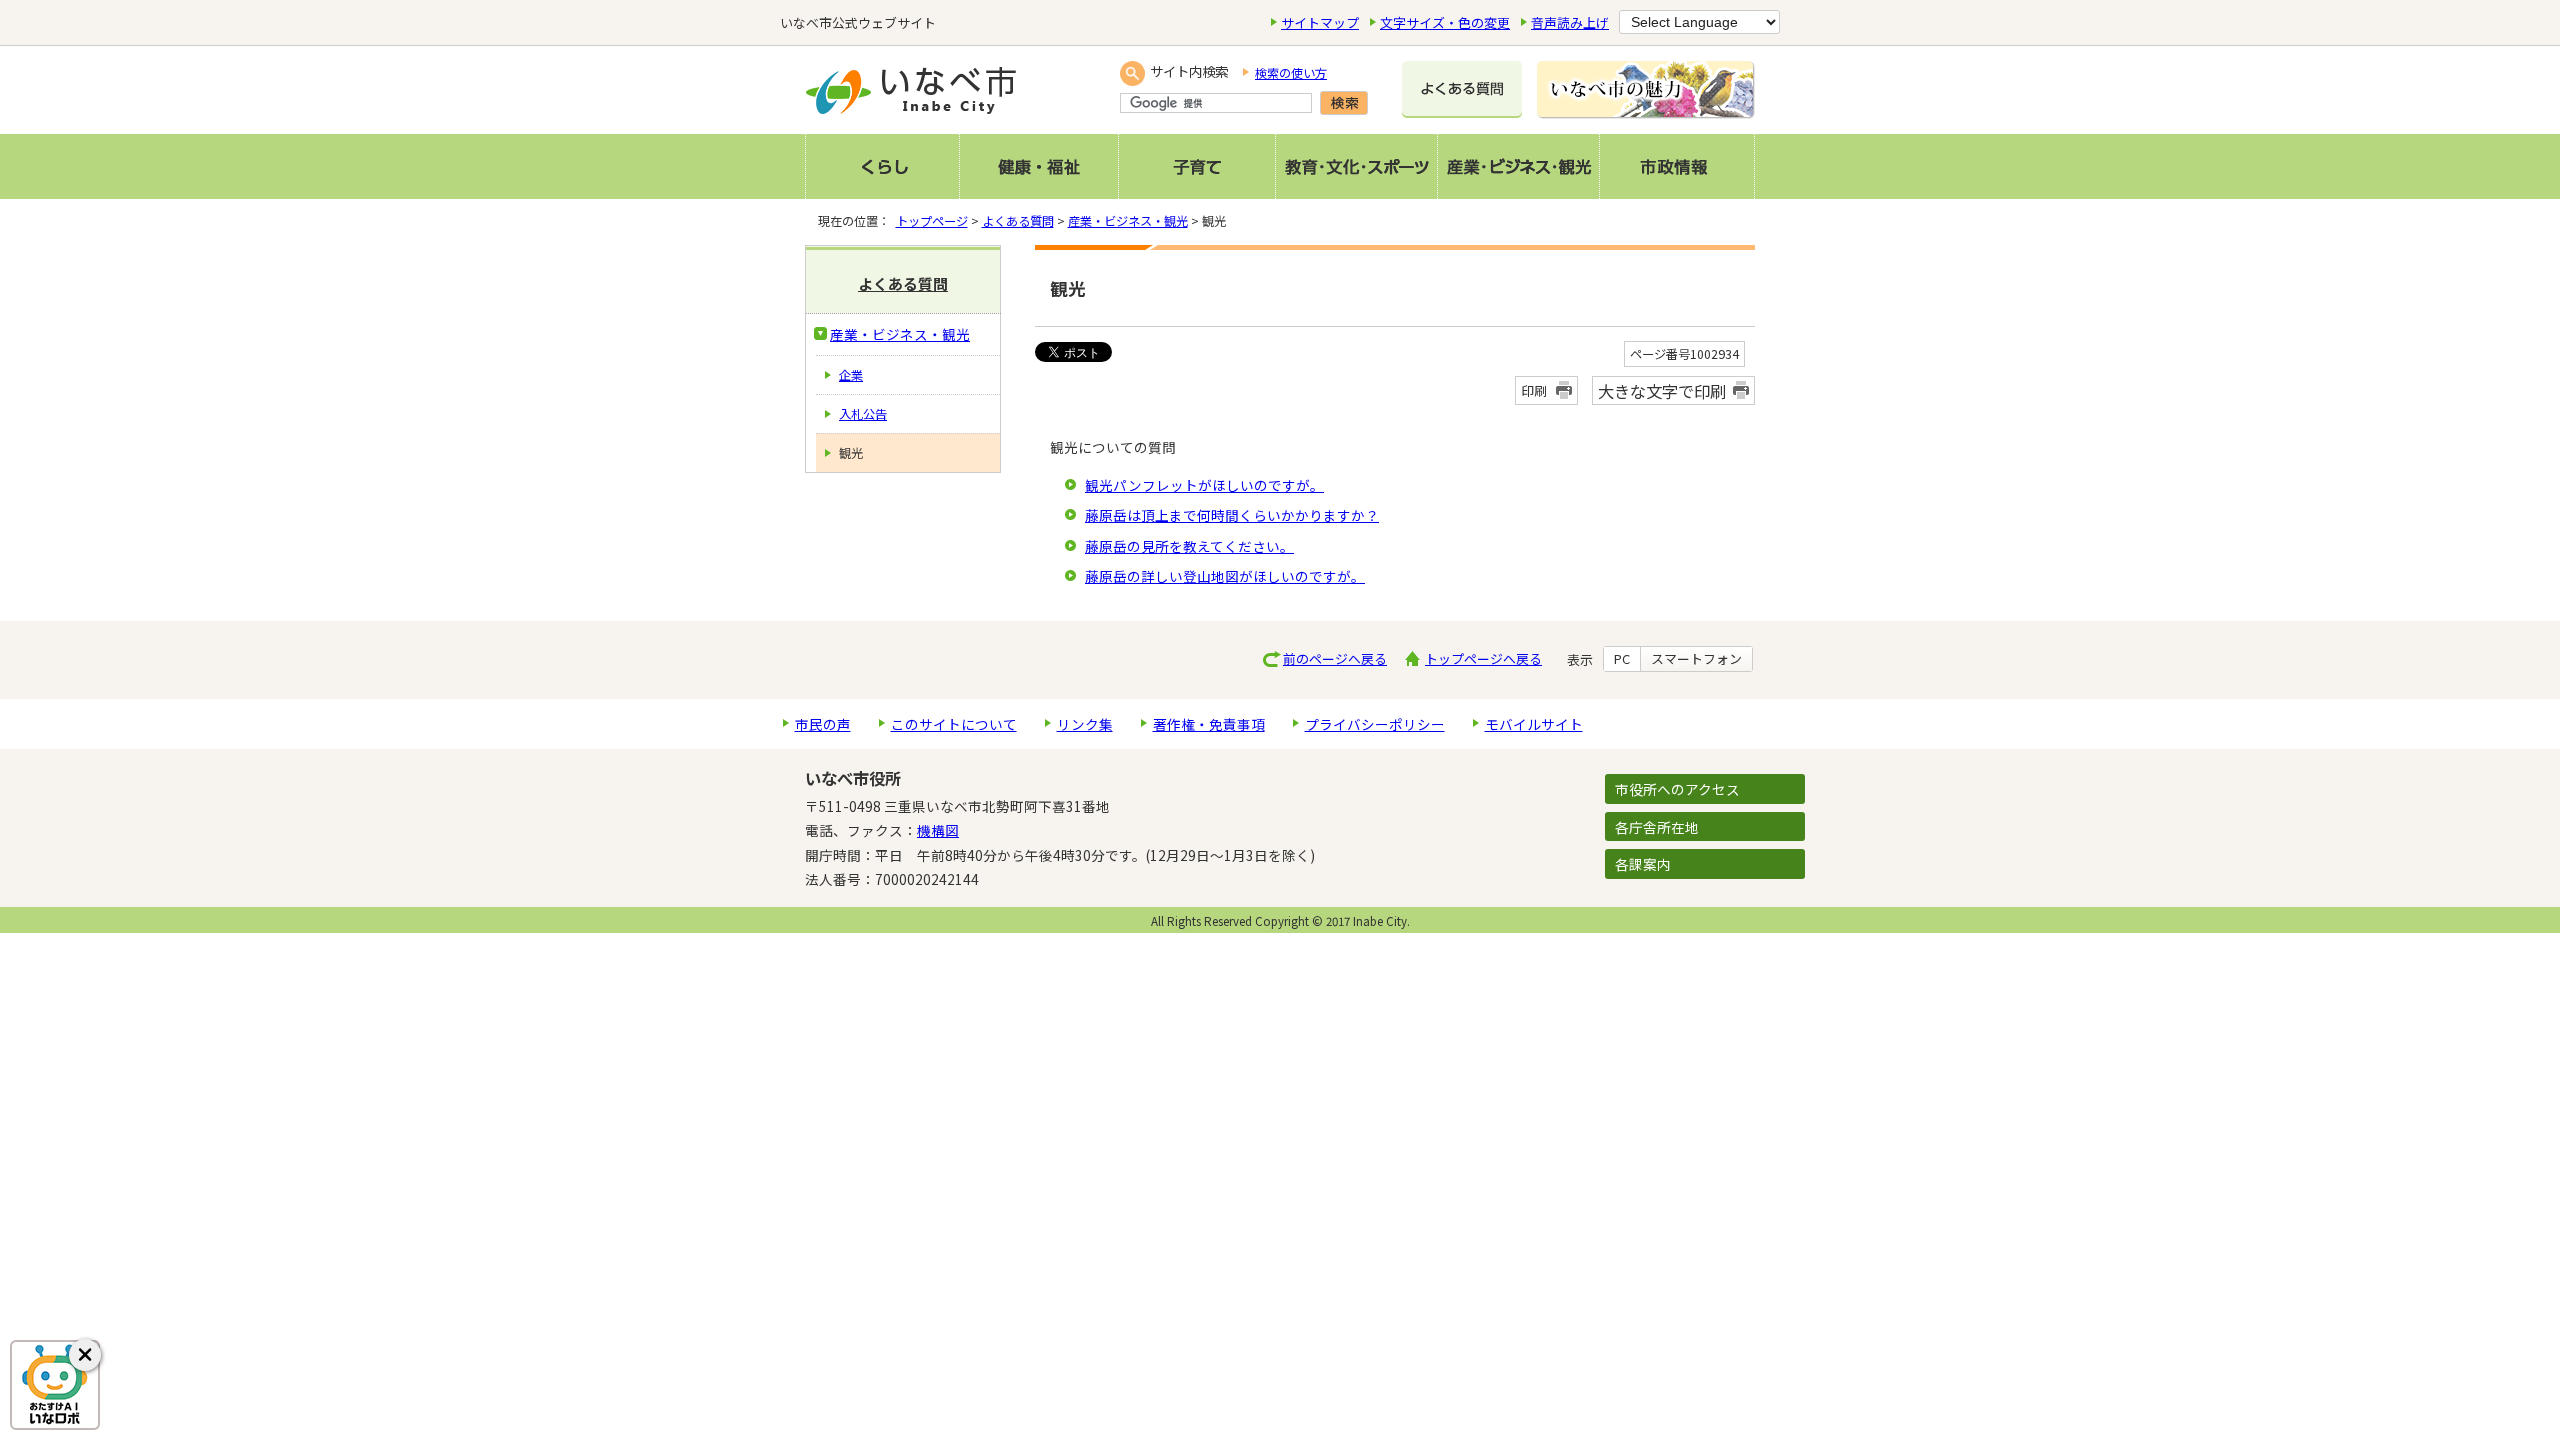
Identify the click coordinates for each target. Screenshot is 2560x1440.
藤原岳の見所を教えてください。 (1189, 546)
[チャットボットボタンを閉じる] (85, 1355)
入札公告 (863, 414)
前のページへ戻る (1335, 658)
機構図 (938, 830)
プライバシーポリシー (1375, 724)
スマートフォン (1696, 659)
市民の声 (823, 724)
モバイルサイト (1534, 724)
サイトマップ (1320, 22)
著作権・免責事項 (1209, 724)
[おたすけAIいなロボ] (55, 1385)
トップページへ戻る (1483, 658)
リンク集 (1085, 724)
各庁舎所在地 (1657, 827)
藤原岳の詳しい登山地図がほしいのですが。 (1225, 576)
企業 (851, 375)
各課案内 (1643, 864)
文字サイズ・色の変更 (1445, 22)
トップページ (932, 221)
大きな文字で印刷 (1662, 391)
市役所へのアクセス (1677, 789)
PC (1622, 659)
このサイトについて (954, 724)
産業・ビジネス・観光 (1128, 221)
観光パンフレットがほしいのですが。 (1204, 485)
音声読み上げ (1570, 22)
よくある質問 (1018, 221)
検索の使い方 (1291, 73)
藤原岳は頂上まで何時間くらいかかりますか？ (1232, 515)
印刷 (1534, 390)
